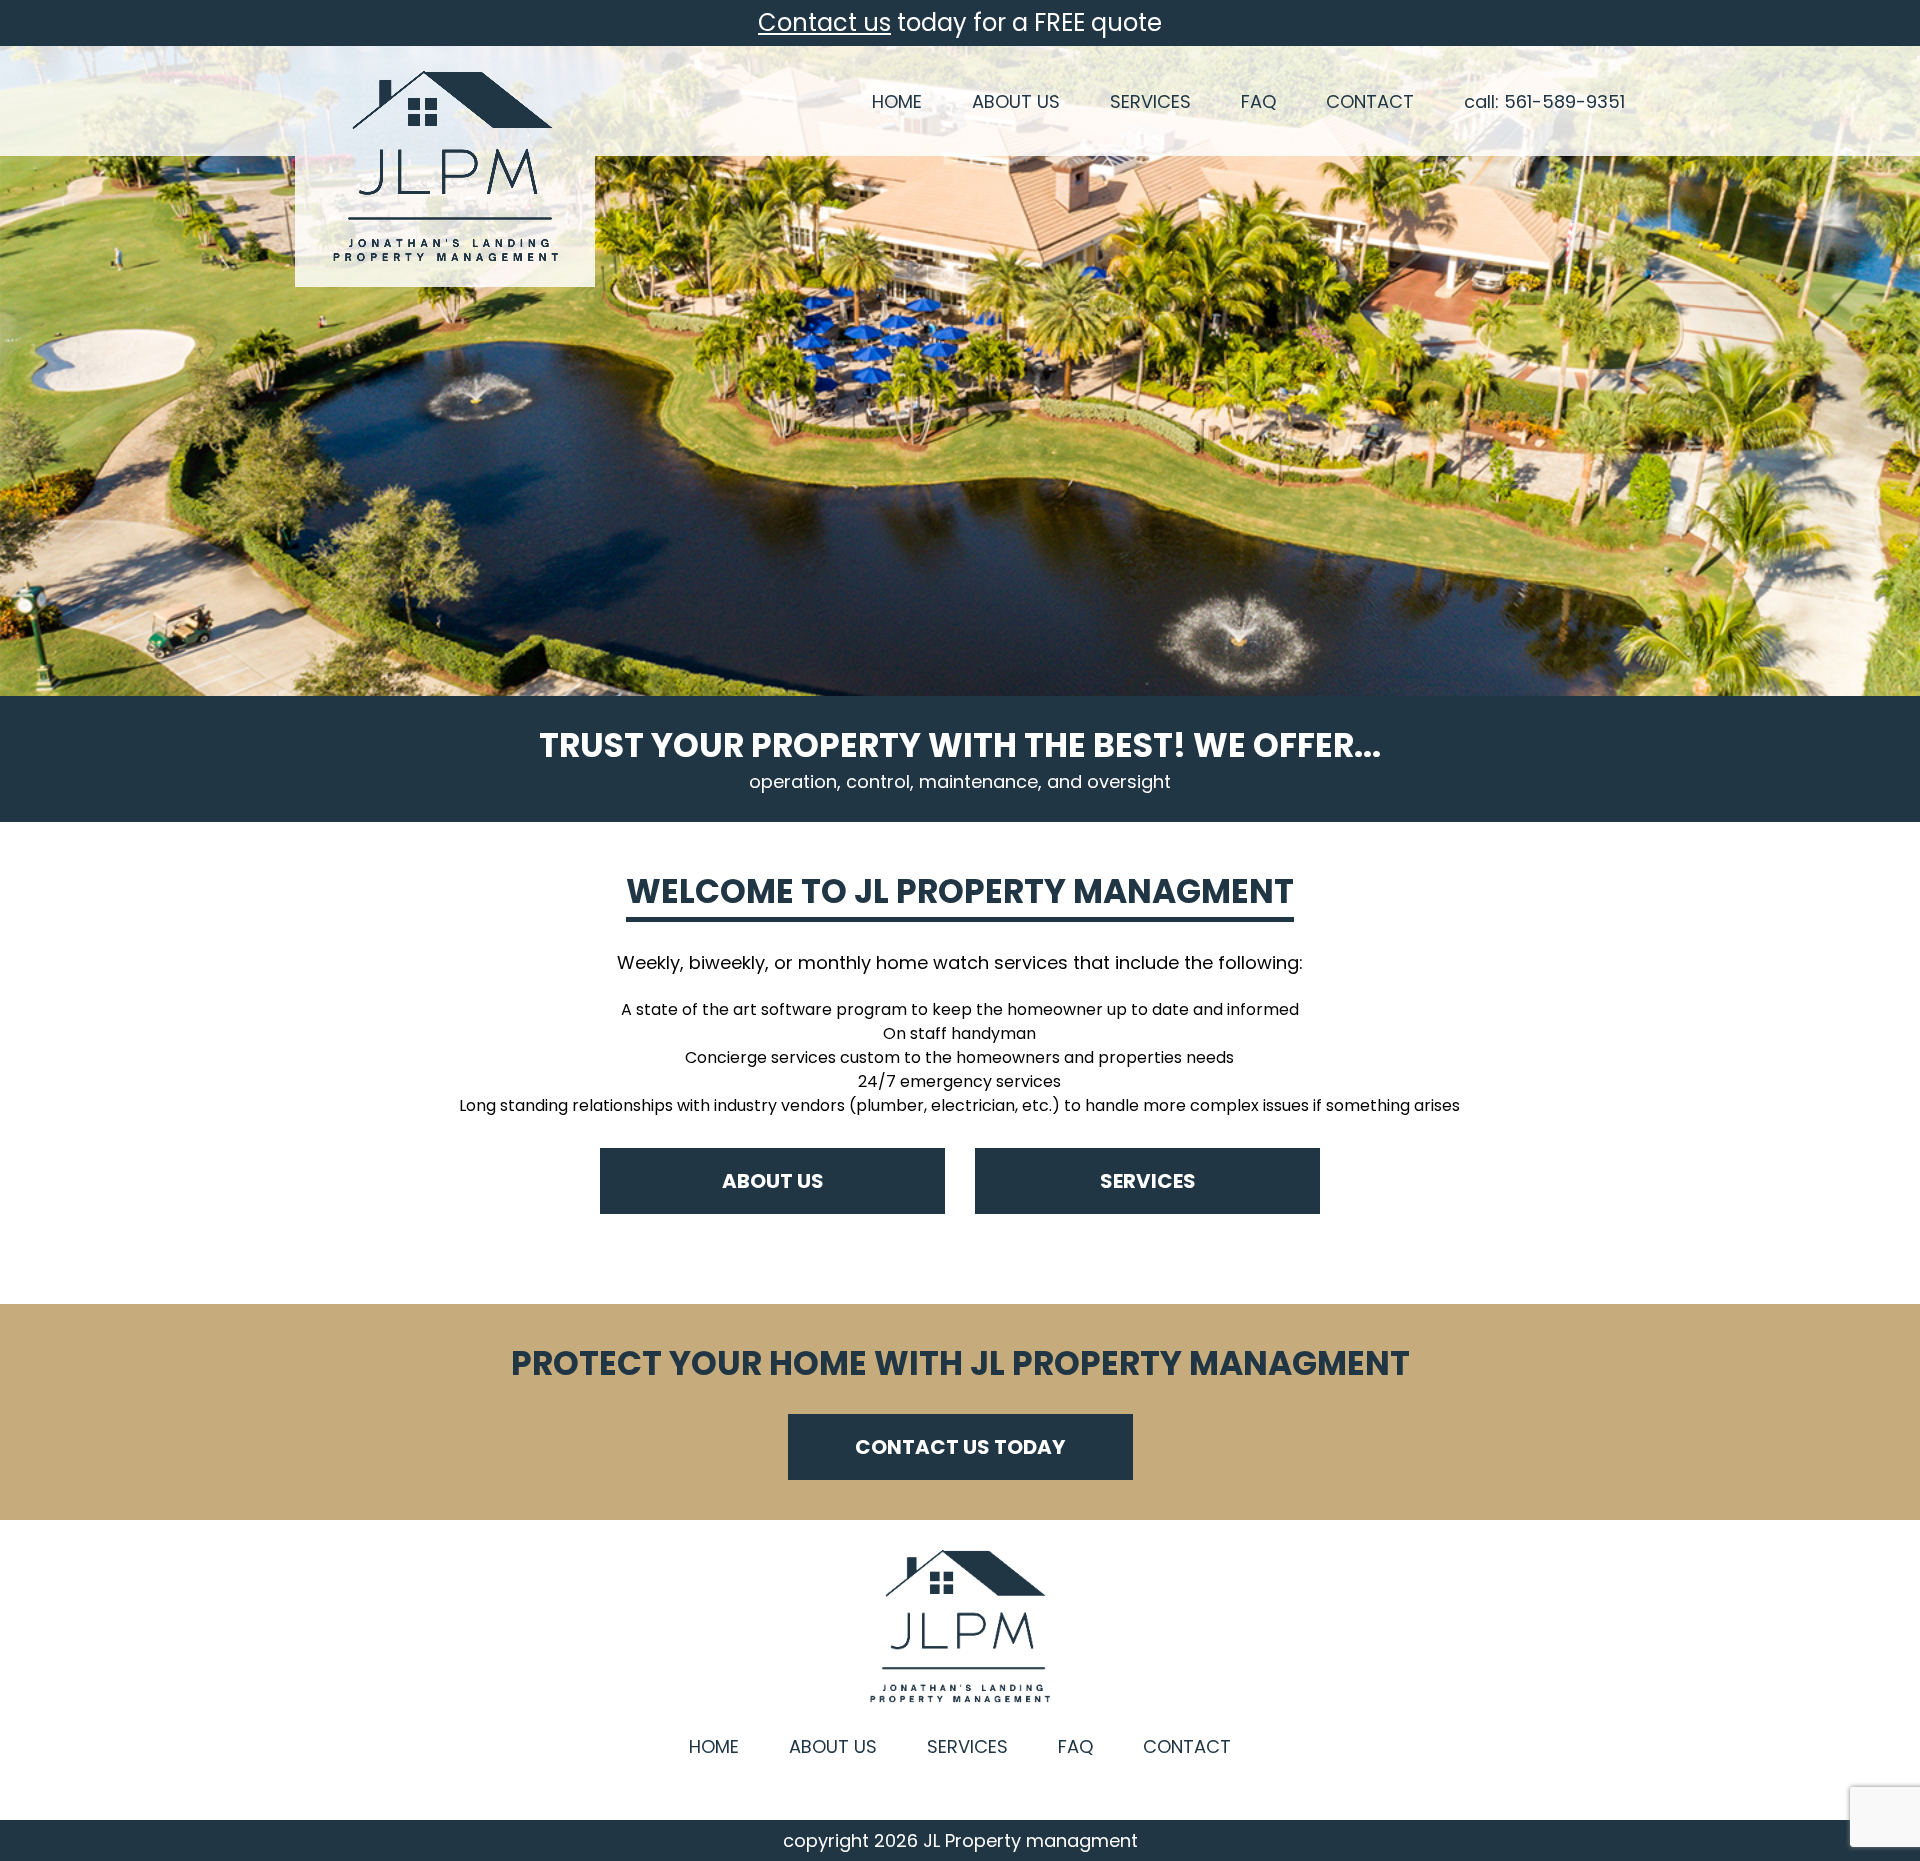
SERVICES (1150, 101)
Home (714, 1746)
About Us (833, 1746)
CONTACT (1370, 101)
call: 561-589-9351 (1544, 101)
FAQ (1258, 101)
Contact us (824, 22)
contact (1187, 1746)
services (1148, 1181)
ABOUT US (1016, 101)
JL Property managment (1030, 1841)
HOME (897, 101)
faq (1075, 1746)
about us (773, 1181)
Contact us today (960, 1447)
